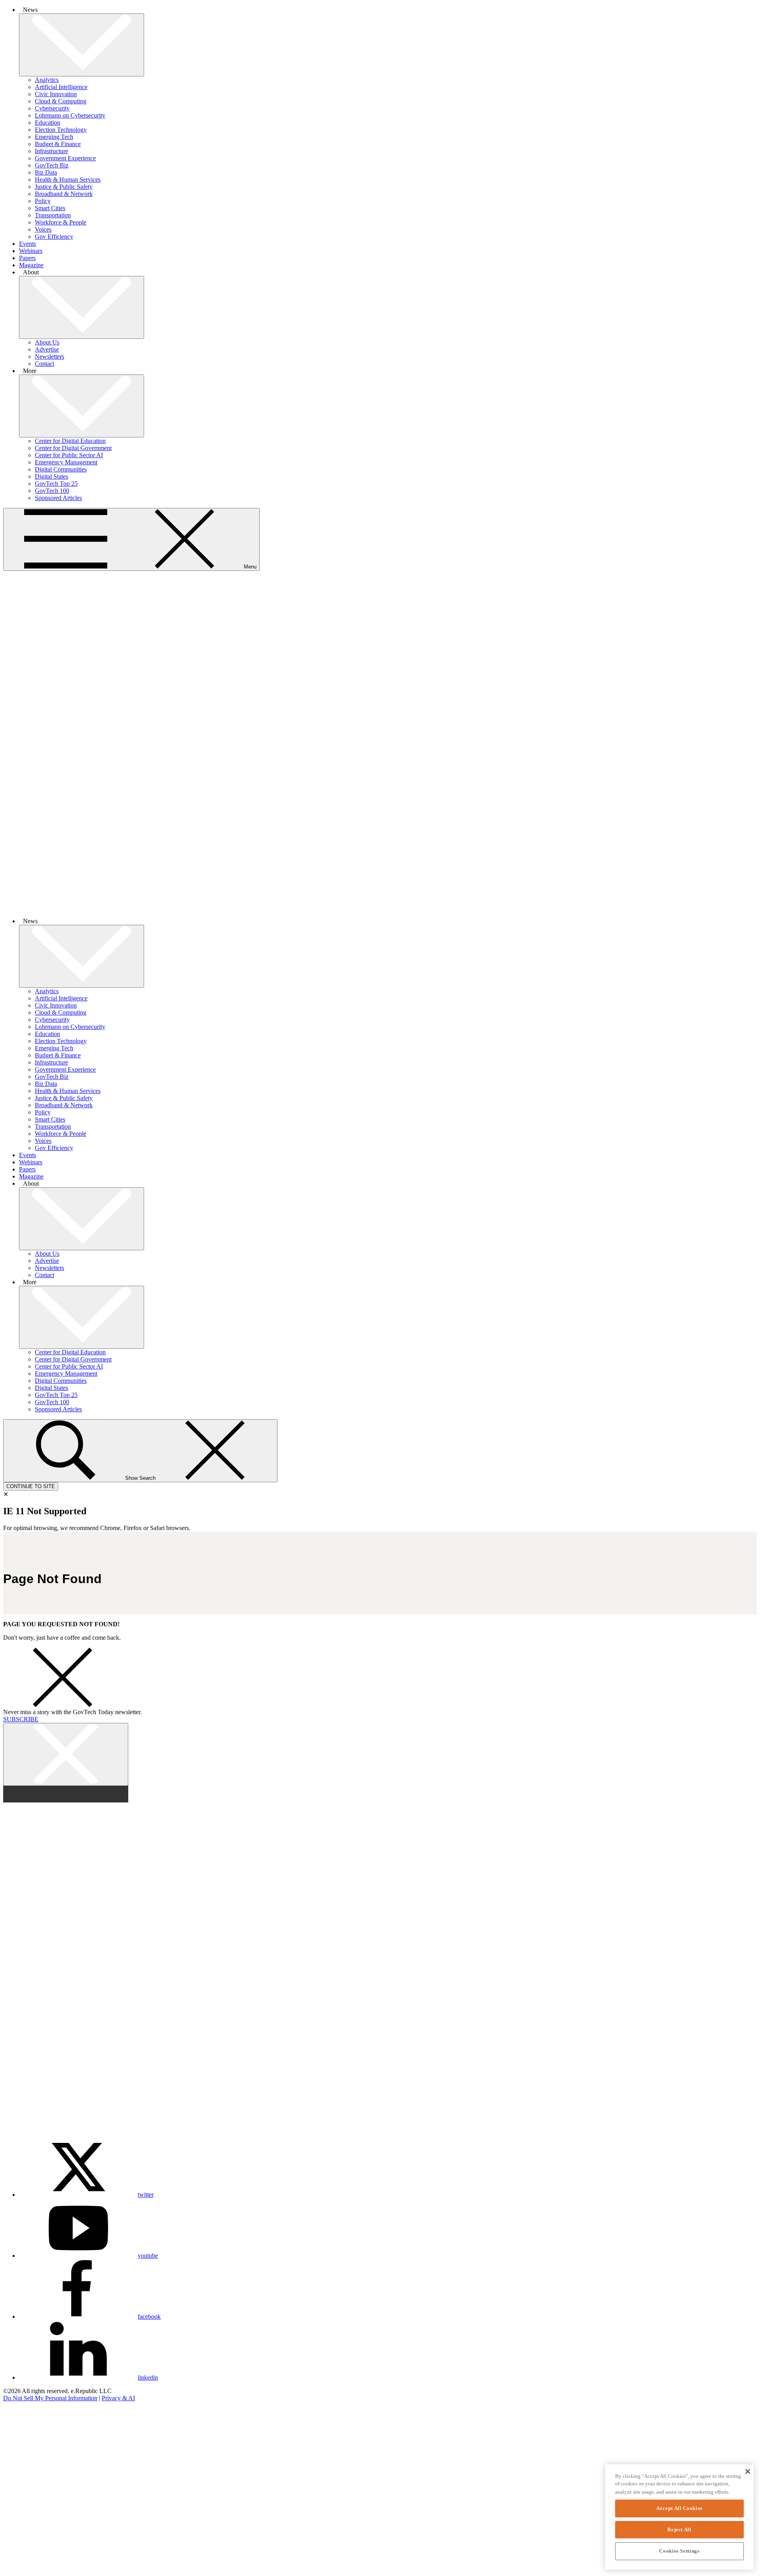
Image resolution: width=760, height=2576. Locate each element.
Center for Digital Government (73, 448)
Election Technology (61, 130)
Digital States (51, 476)
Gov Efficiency (54, 237)
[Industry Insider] (29, 2462)
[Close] (748, 2471)
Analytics (47, 80)
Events (28, 244)
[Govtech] (29, 2441)
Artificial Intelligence (61, 87)
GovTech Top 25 (56, 484)
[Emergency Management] (29, 2569)
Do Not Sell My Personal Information (50, 2398)
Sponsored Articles (58, 498)
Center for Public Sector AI (69, 455)
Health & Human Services (68, 180)
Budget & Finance (58, 144)
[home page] (380, 908)
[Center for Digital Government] (29, 2505)
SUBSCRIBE (21, 1719)
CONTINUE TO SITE (31, 1486)
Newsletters (49, 356)
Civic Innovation (56, 94)
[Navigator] (29, 2484)
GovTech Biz (52, 165)
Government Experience (65, 158)
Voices (43, 229)
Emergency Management (66, 462)
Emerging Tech (54, 137)
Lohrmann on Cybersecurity (70, 115)
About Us (47, 342)
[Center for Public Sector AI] (29, 2548)
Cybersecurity (52, 108)
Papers (27, 258)
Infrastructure (51, 151)
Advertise (47, 349)
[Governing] (29, 2419)
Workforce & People (61, 222)
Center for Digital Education (70, 441)
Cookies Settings (679, 2551)
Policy (43, 201)
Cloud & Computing (61, 101)
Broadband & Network (64, 194)
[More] (82, 45)
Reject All (679, 2529)
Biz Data (46, 172)
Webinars (31, 251)
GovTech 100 (52, 491)
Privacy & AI (118, 2398)
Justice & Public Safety (64, 187)
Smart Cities (50, 208)
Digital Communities (61, 469)
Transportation (53, 215)
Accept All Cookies (679, 2508)
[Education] (29, 2526)
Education (47, 123)
